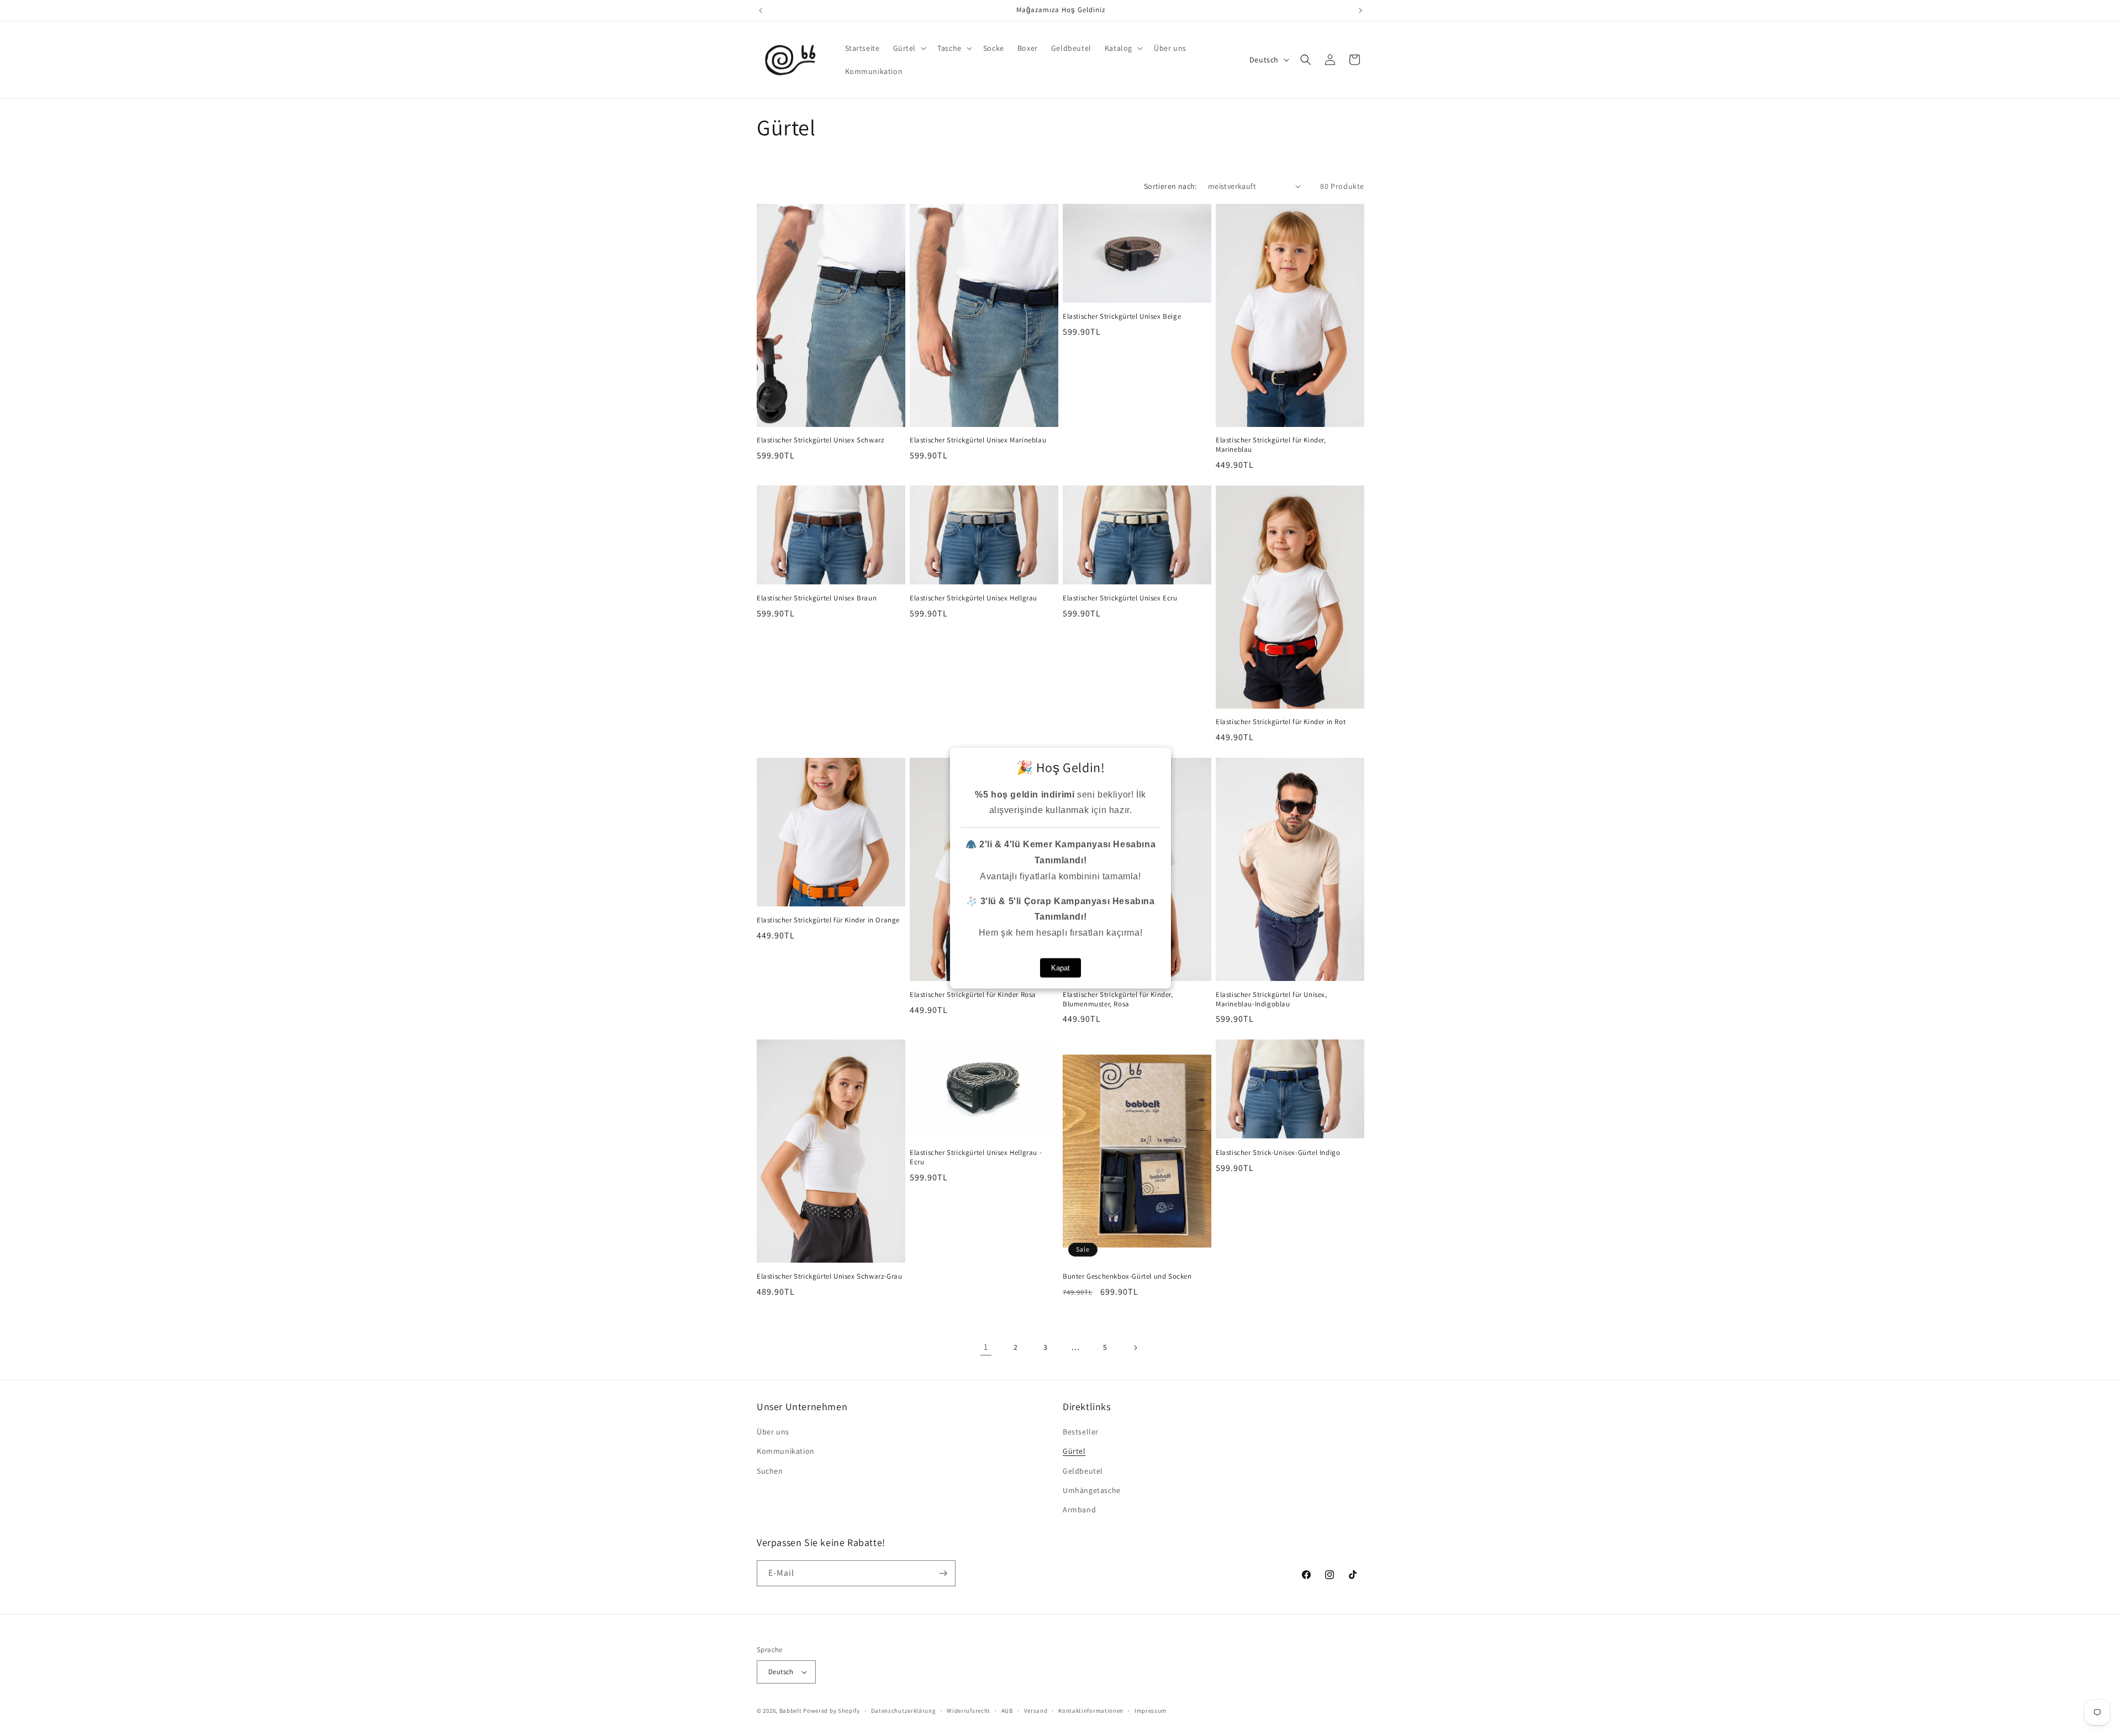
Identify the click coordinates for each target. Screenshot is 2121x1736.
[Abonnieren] (943, 1573)
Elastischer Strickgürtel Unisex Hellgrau (974, 598)
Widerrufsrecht (969, 1711)
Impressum (1151, 1711)
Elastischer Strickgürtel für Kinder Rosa (973, 995)
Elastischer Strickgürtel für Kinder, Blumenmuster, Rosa (1118, 999)
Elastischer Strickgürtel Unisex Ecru (1120, 598)
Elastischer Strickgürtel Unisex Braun (817, 598)
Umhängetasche (1092, 1490)
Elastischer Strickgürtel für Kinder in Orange (828, 920)
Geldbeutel (1083, 1471)
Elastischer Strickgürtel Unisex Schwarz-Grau (829, 1276)
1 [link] (986, 1347)
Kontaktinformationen (1091, 1711)
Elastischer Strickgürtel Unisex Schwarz (820, 440)
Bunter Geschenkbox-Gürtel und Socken (1127, 1276)
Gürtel (1074, 1451)
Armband (1079, 1510)
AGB (1007, 1711)
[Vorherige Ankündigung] (761, 10)
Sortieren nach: (1170, 186)
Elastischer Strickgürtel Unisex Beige (1122, 316)
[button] (909, 48)
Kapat (1060, 968)
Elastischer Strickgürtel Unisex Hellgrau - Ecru (976, 1157)
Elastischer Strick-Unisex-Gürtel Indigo (1278, 1153)
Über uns (773, 1432)
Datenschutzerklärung (904, 1711)
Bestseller (1081, 1432)
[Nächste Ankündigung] (1360, 10)
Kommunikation (786, 1451)
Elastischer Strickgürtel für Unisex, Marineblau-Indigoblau (1271, 999)
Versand (1036, 1711)
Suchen (770, 1471)
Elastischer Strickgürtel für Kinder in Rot (1281, 722)
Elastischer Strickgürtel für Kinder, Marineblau (1271, 445)
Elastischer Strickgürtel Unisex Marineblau (978, 440)
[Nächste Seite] (1135, 1348)
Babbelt (791, 1711)
